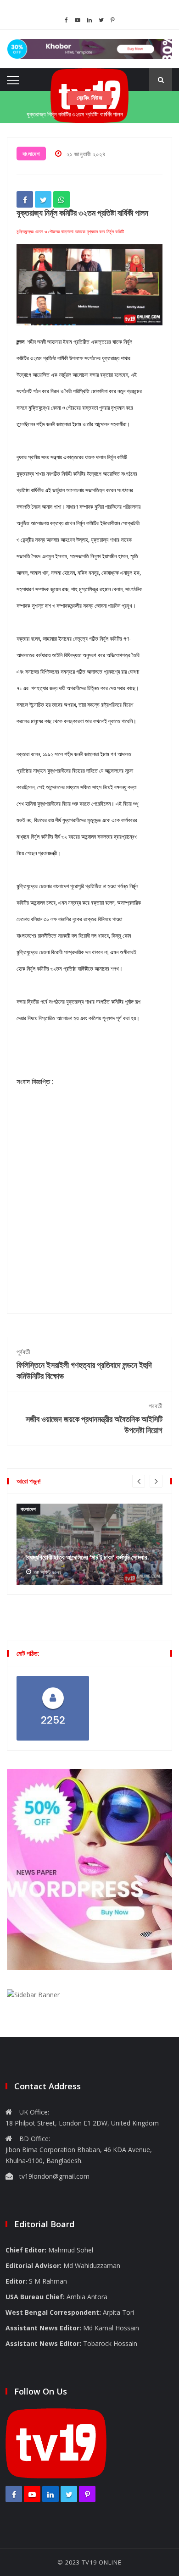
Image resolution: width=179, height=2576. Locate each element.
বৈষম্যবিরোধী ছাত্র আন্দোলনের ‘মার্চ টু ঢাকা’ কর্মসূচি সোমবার (87, 1557)
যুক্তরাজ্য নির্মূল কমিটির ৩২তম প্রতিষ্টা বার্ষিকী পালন (75, 113)
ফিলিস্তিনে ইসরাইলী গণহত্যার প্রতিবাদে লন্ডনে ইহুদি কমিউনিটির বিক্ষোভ (84, 1365)
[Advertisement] (89, 1215)
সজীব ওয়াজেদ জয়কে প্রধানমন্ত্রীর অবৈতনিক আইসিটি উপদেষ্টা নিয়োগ (94, 1419)
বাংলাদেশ (31, 154)
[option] (89, 1544)
